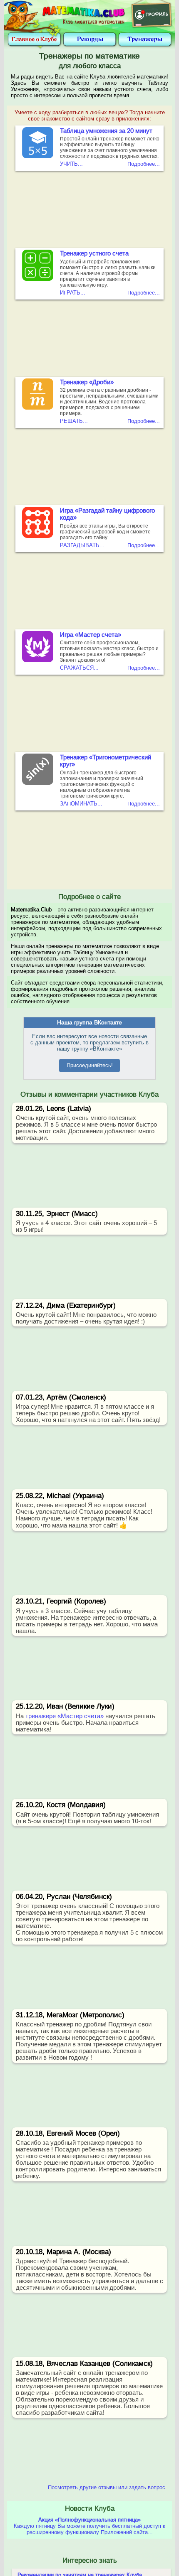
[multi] (38, 156)
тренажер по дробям (76, 2024)
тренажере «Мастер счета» (65, 1716)
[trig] (38, 783)
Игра (91, 635)
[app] (38, 279)
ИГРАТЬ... (73, 293)
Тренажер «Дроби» (87, 382)
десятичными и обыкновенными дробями (75, 2288)
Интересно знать (90, 2560)
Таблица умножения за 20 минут (106, 131)
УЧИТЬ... (71, 164)
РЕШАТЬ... (74, 421)
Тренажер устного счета (94, 253)
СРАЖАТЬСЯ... (79, 668)
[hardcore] (38, 660)
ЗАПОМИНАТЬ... (81, 804)
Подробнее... (144, 164)
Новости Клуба (90, 2508)
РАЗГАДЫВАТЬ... (82, 545)
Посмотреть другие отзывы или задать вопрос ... (110, 2487)
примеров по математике (127, 2386)
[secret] (38, 536)
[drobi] (38, 408)
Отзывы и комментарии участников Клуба (89, 1094)
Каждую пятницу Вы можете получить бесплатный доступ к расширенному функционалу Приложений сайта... (89, 2526)
